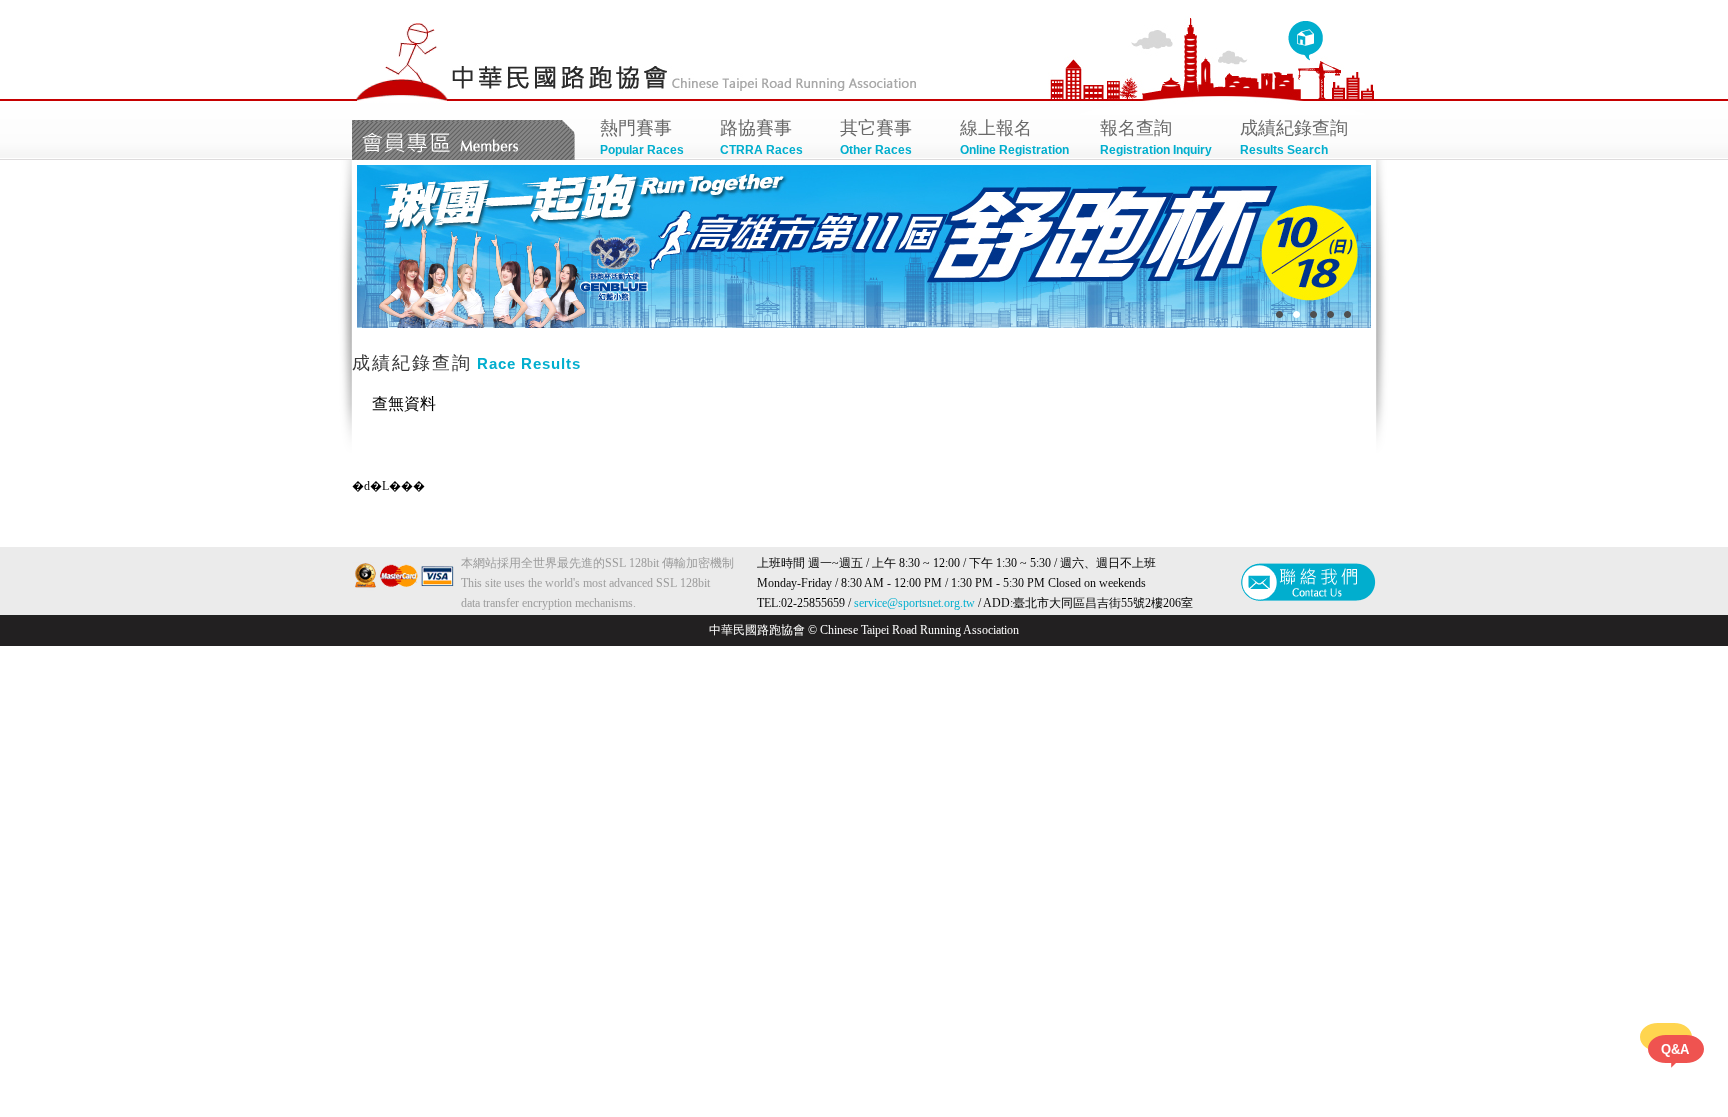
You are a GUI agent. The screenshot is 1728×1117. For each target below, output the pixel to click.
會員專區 (463, 140)
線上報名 (1014, 137)
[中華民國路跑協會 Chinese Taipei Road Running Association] (402, 97)
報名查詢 (1156, 137)
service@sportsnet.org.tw (914, 603)
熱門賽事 (642, 137)
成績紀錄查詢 (1294, 137)
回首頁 (1305, 41)
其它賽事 (876, 137)
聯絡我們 (1308, 582)
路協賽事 (761, 137)
